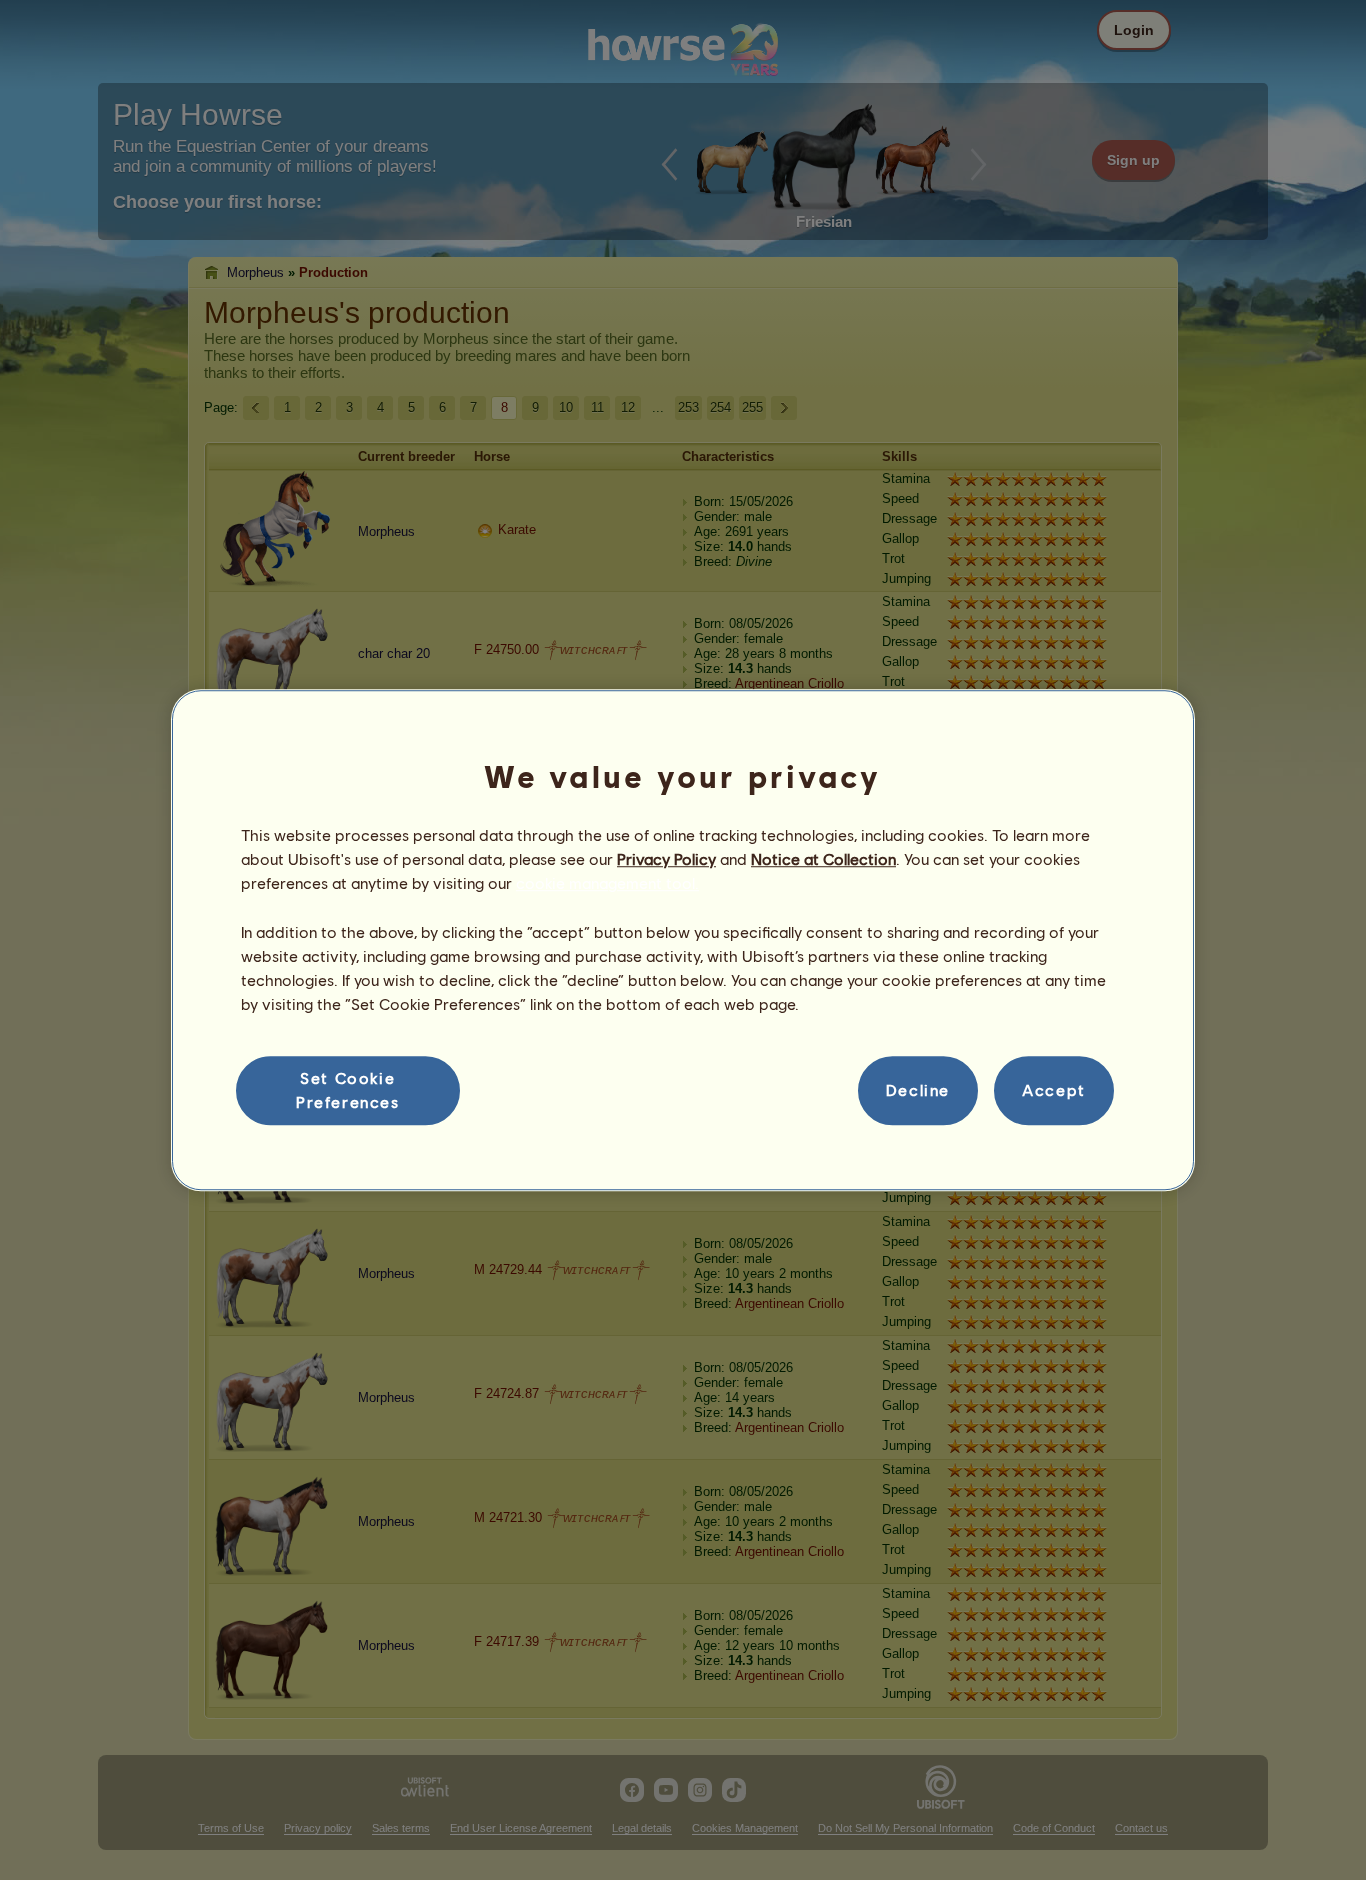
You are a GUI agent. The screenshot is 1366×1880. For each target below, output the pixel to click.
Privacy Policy (666, 858)
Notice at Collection (823, 858)
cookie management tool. (607, 883)
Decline (918, 1090)
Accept (1054, 1090)
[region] (683, 940)
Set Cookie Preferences (348, 1089)
